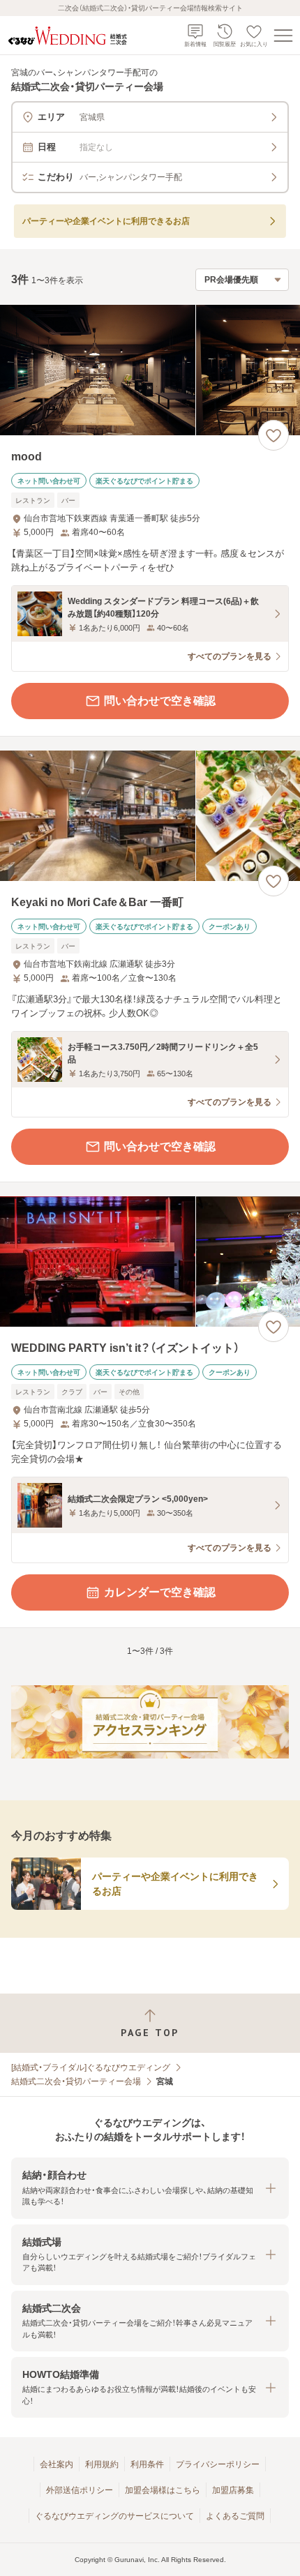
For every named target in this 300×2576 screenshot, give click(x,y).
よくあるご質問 (235, 2516)
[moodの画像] (150, 370)
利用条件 (147, 2464)
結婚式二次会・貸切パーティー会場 (76, 2081)
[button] (150, 2188)
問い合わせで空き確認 (160, 701)
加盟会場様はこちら (163, 2490)
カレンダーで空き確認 (160, 1592)
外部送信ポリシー (80, 2490)
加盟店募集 (233, 2490)
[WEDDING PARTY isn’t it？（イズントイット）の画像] (150, 1261)
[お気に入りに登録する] (273, 435)
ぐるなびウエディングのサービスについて (114, 2516)
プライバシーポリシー (218, 2464)
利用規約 (102, 2464)
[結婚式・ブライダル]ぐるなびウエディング (91, 2067)
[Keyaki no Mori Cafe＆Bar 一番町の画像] (150, 816)
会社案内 (57, 2464)
